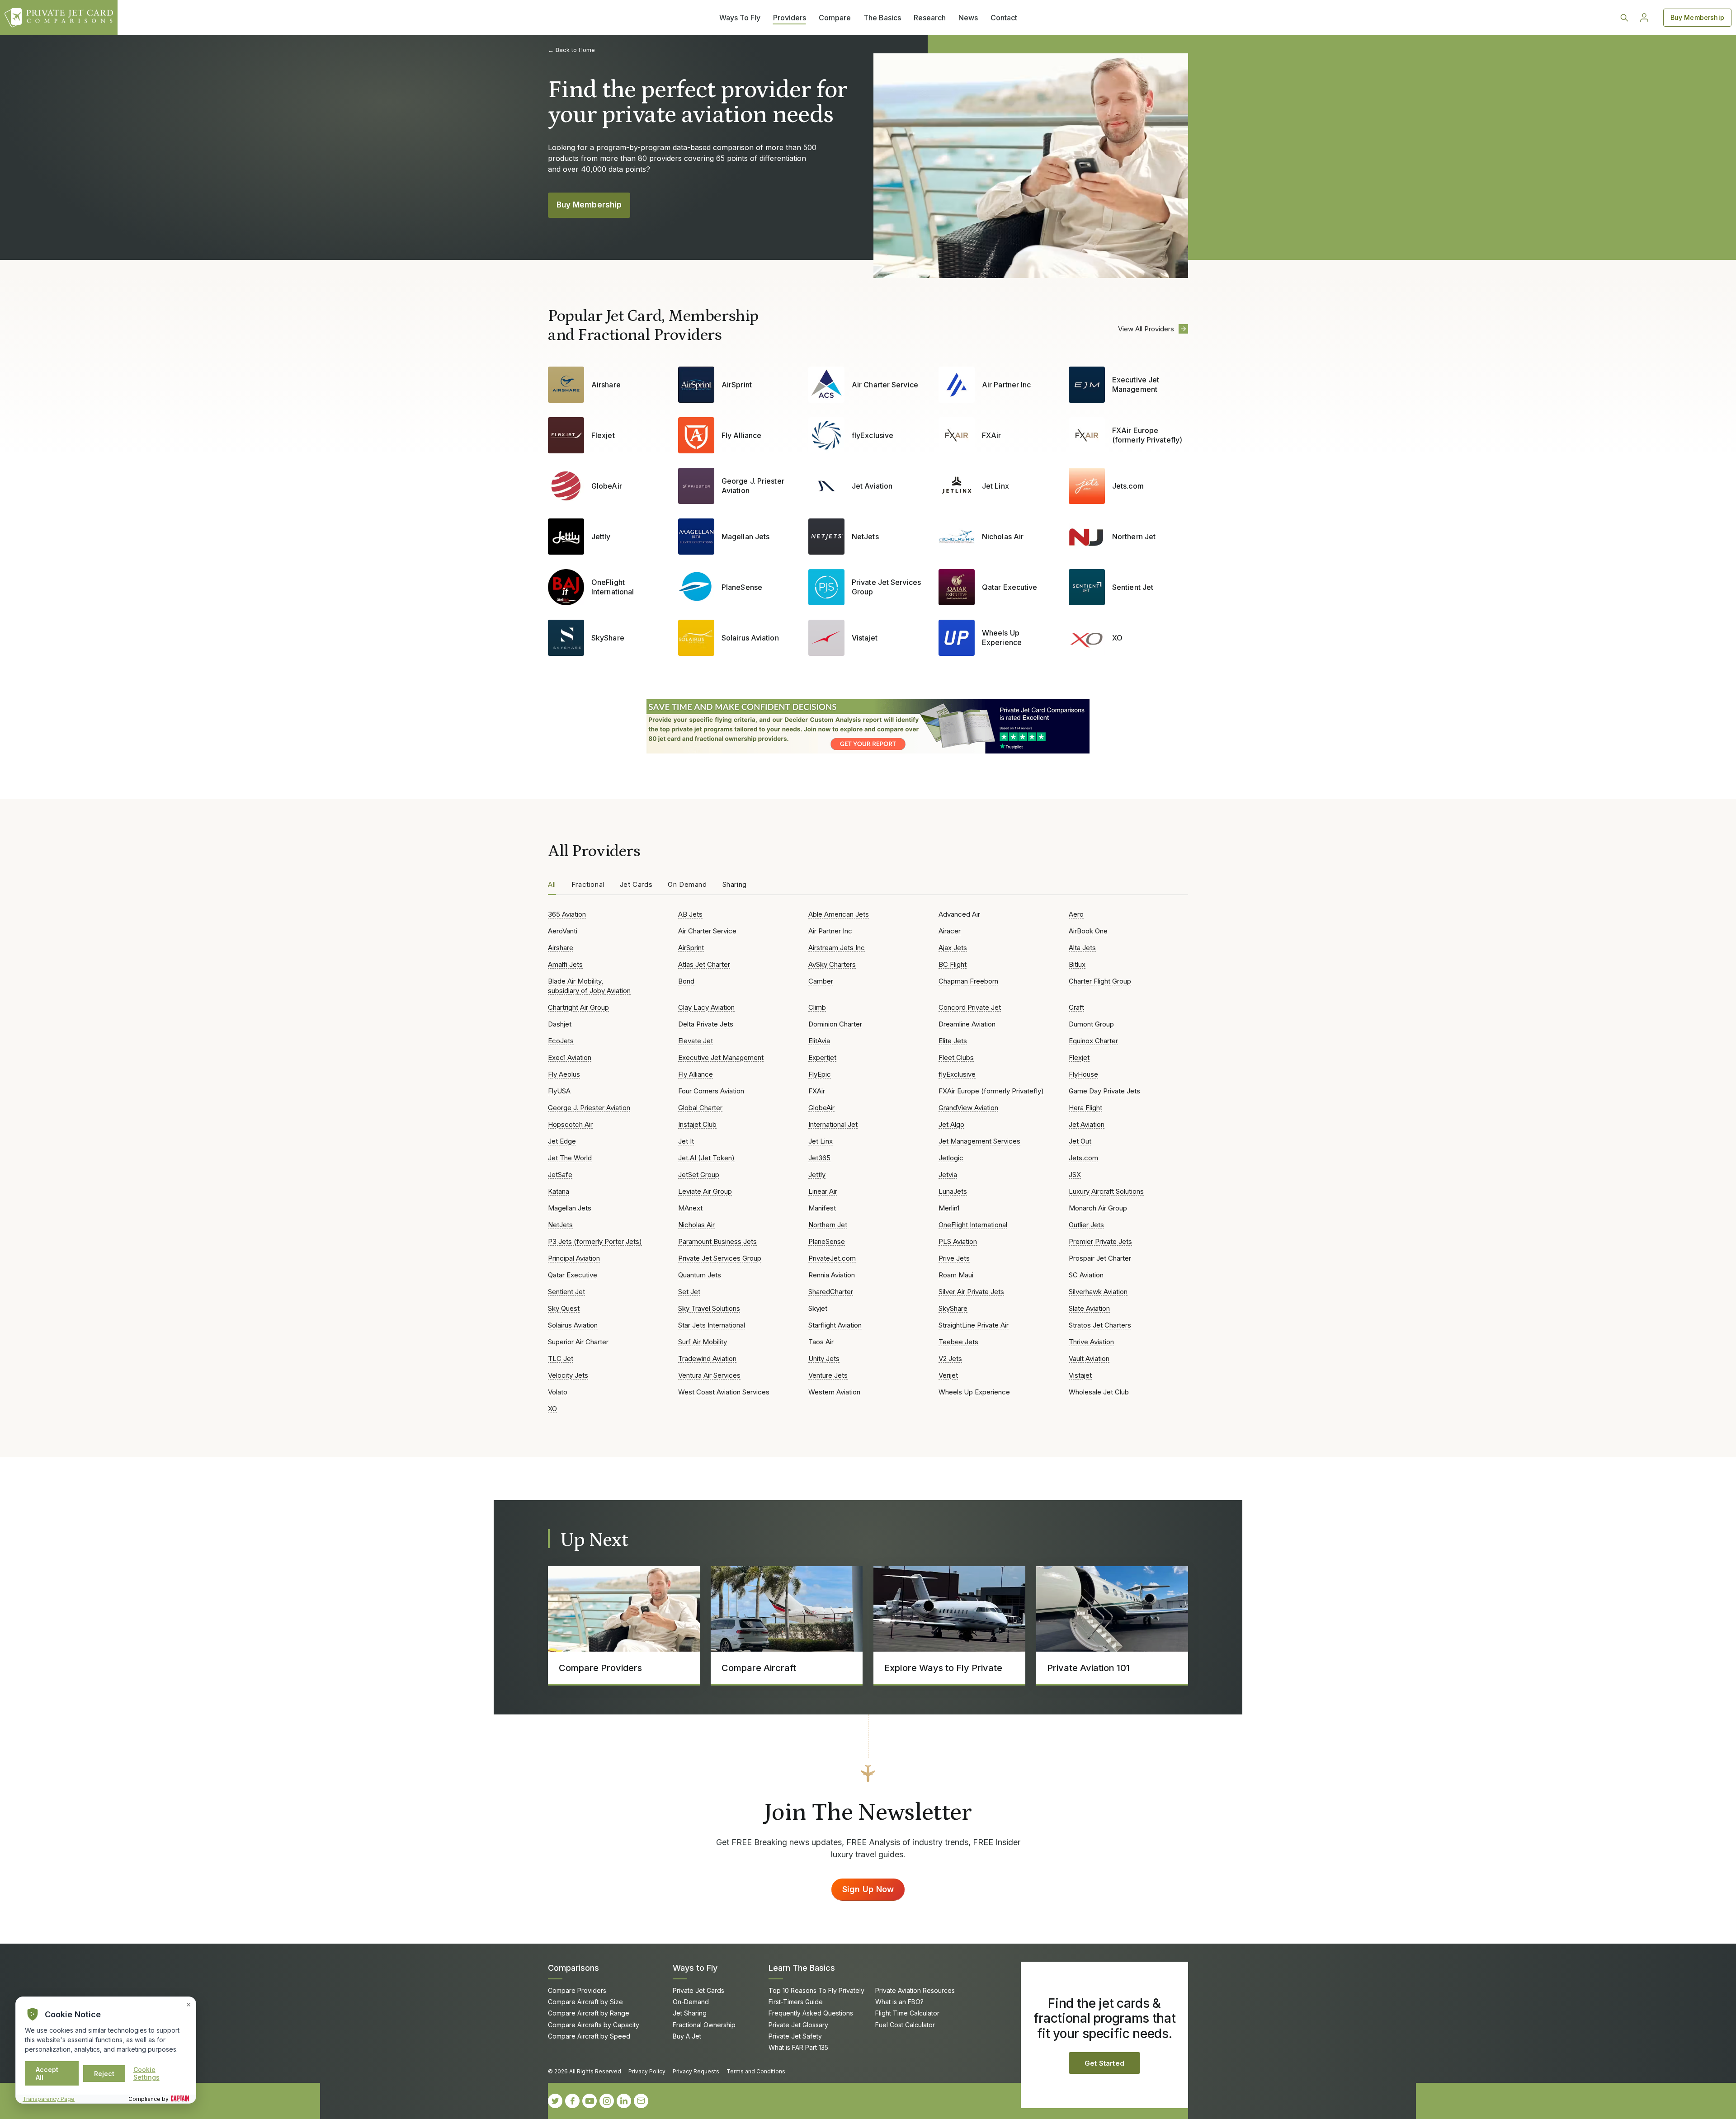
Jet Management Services (979, 1141)
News (968, 18)
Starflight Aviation (835, 1325)
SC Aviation (1086, 1275)
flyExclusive (873, 435)
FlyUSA (559, 1091)
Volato (558, 1392)
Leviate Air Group (705, 1191)
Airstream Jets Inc (837, 948)
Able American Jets (839, 914)
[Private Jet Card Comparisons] (59, 18)
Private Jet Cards (698, 1990)
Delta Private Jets (706, 1024)
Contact (1004, 18)
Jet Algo (951, 1124)
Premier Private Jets (1100, 1241)
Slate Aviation (1089, 1308)
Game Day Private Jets (1104, 1091)
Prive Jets (954, 1258)
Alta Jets (1082, 948)
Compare (835, 18)
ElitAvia (819, 1041)
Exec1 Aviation (570, 1057)
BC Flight (953, 964)
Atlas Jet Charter (704, 964)
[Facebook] (572, 2101)
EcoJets (561, 1041)
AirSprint (737, 385)
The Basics (882, 18)
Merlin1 (949, 1208)
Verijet (948, 1375)
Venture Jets (828, 1375)
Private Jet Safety (795, 2036)
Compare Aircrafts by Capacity (594, 2025)
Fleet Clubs (956, 1057)
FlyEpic (820, 1074)
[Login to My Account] (1644, 18)
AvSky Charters (832, 964)
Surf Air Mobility (703, 1342)
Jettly (601, 537)
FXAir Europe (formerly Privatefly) (1147, 435)
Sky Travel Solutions (709, 1308)
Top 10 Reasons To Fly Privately (816, 1990)
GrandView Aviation (968, 1108)
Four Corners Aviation (711, 1091)
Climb (817, 1007)
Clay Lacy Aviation (706, 1007)
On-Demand (691, 2002)
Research (930, 18)
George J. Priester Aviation (753, 486)
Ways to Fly (695, 1968)
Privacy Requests (696, 2071)
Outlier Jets (1086, 1225)
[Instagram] (607, 2101)
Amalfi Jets (565, 964)
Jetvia (948, 1175)
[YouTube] (590, 2101)
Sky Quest (564, 1308)
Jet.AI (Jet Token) (706, 1158)
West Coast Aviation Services (724, 1392)
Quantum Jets (700, 1275)
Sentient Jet (1133, 587)
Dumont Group (1091, 1024)
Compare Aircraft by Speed (589, 2036)
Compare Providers (577, 1990)
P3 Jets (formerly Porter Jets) (595, 1241)
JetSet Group (699, 1175)
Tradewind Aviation (707, 1359)
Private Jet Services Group (886, 587)
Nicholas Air (1003, 537)
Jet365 (819, 1158)
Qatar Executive (1010, 587)
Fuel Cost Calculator (905, 2025)
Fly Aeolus (564, 1074)
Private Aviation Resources (915, 1990)
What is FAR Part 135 (798, 2047)
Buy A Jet (687, 2036)
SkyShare (608, 638)
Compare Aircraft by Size (585, 2002)
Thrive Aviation (1091, 1342)
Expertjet (822, 1057)
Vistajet (865, 638)
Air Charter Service (885, 385)
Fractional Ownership (704, 2025)
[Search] (1624, 18)
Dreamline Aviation (967, 1024)
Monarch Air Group (1098, 1208)
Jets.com (1128, 486)
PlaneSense (742, 587)
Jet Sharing (690, 2013)
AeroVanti (563, 931)
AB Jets (690, 914)
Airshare (606, 385)
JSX (1075, 1175)
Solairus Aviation (750, 638)
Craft (1076, 1007)
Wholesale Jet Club (1099, 1392)
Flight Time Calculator (907, 2013)
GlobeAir (607, 486)
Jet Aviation (872, 486)
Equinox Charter (1093, 1041)
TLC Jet (561, 1359)
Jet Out (1080, 1141)
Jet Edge (562, 1141)
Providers (790, 18)
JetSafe (560, 1175)
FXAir (991, 435)
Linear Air (823, 1191)
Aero (1076, 914)
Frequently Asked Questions (811, 2013)
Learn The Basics (802, 1968)
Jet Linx (995, 486)
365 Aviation (567, 914)
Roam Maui (956, 1275)
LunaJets (953, 1191)
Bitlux (1077, 964)
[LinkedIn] (624, 2101)
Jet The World (570, 1158)
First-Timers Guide (796, 2002)
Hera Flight (1085, 1108)
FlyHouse (1083, 1074)
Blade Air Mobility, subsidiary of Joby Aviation (589, 986)
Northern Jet (1134, 537)
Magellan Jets (745, 537)
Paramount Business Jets (717, 1241)
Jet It (686, 1141)
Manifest (822, 1208)
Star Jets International (712, 1325)
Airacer (950, 931)
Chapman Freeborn (968, 981)
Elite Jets (953, 1041)
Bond (686, 981)
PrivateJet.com (832, 1258)
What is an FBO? (899, 2002)
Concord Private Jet (970, 1007)
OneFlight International (613, 587)
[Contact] (641, 2101)
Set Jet (689, 1292)
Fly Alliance (741, 435)
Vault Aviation (1089, 1359)
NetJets (865, 537)
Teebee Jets (958, 1342)
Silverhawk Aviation (1098, 1292)
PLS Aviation (958, 1241)
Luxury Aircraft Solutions (1106, 1191)
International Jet (833, 1124)
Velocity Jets (568, 1375)
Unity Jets (824, 1359)
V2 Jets (950, 1359)
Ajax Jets (953, 948)
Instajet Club (697, 1124)
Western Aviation (834, 1392)
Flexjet (603, 435)
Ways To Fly (740, 18)
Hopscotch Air (570, 1124)
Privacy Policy (647, 2071)
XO (1117, 638)
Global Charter (700, 1108)
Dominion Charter (835, 1024)
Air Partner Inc (1006, 385)
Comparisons (573, 1968)
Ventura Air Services (709, 1375)
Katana (559, 1191)
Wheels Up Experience (1002, 638)
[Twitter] (555, 2101)
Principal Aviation (574, 1258)
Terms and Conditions (756, 2071)
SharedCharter (831, 1292)
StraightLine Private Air (974, 1325)
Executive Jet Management (1136, 384)
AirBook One (1088, 931)
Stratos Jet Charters (1100, 1325)
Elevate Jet (696, 1041)
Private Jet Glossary (798, 2025)
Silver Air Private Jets (971, 1292)
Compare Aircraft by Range (589, 2013)
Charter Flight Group (1100, 981)
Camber (821, 981)
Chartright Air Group (578, 1007)
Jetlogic (951, 1158)
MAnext (690, 1208)
